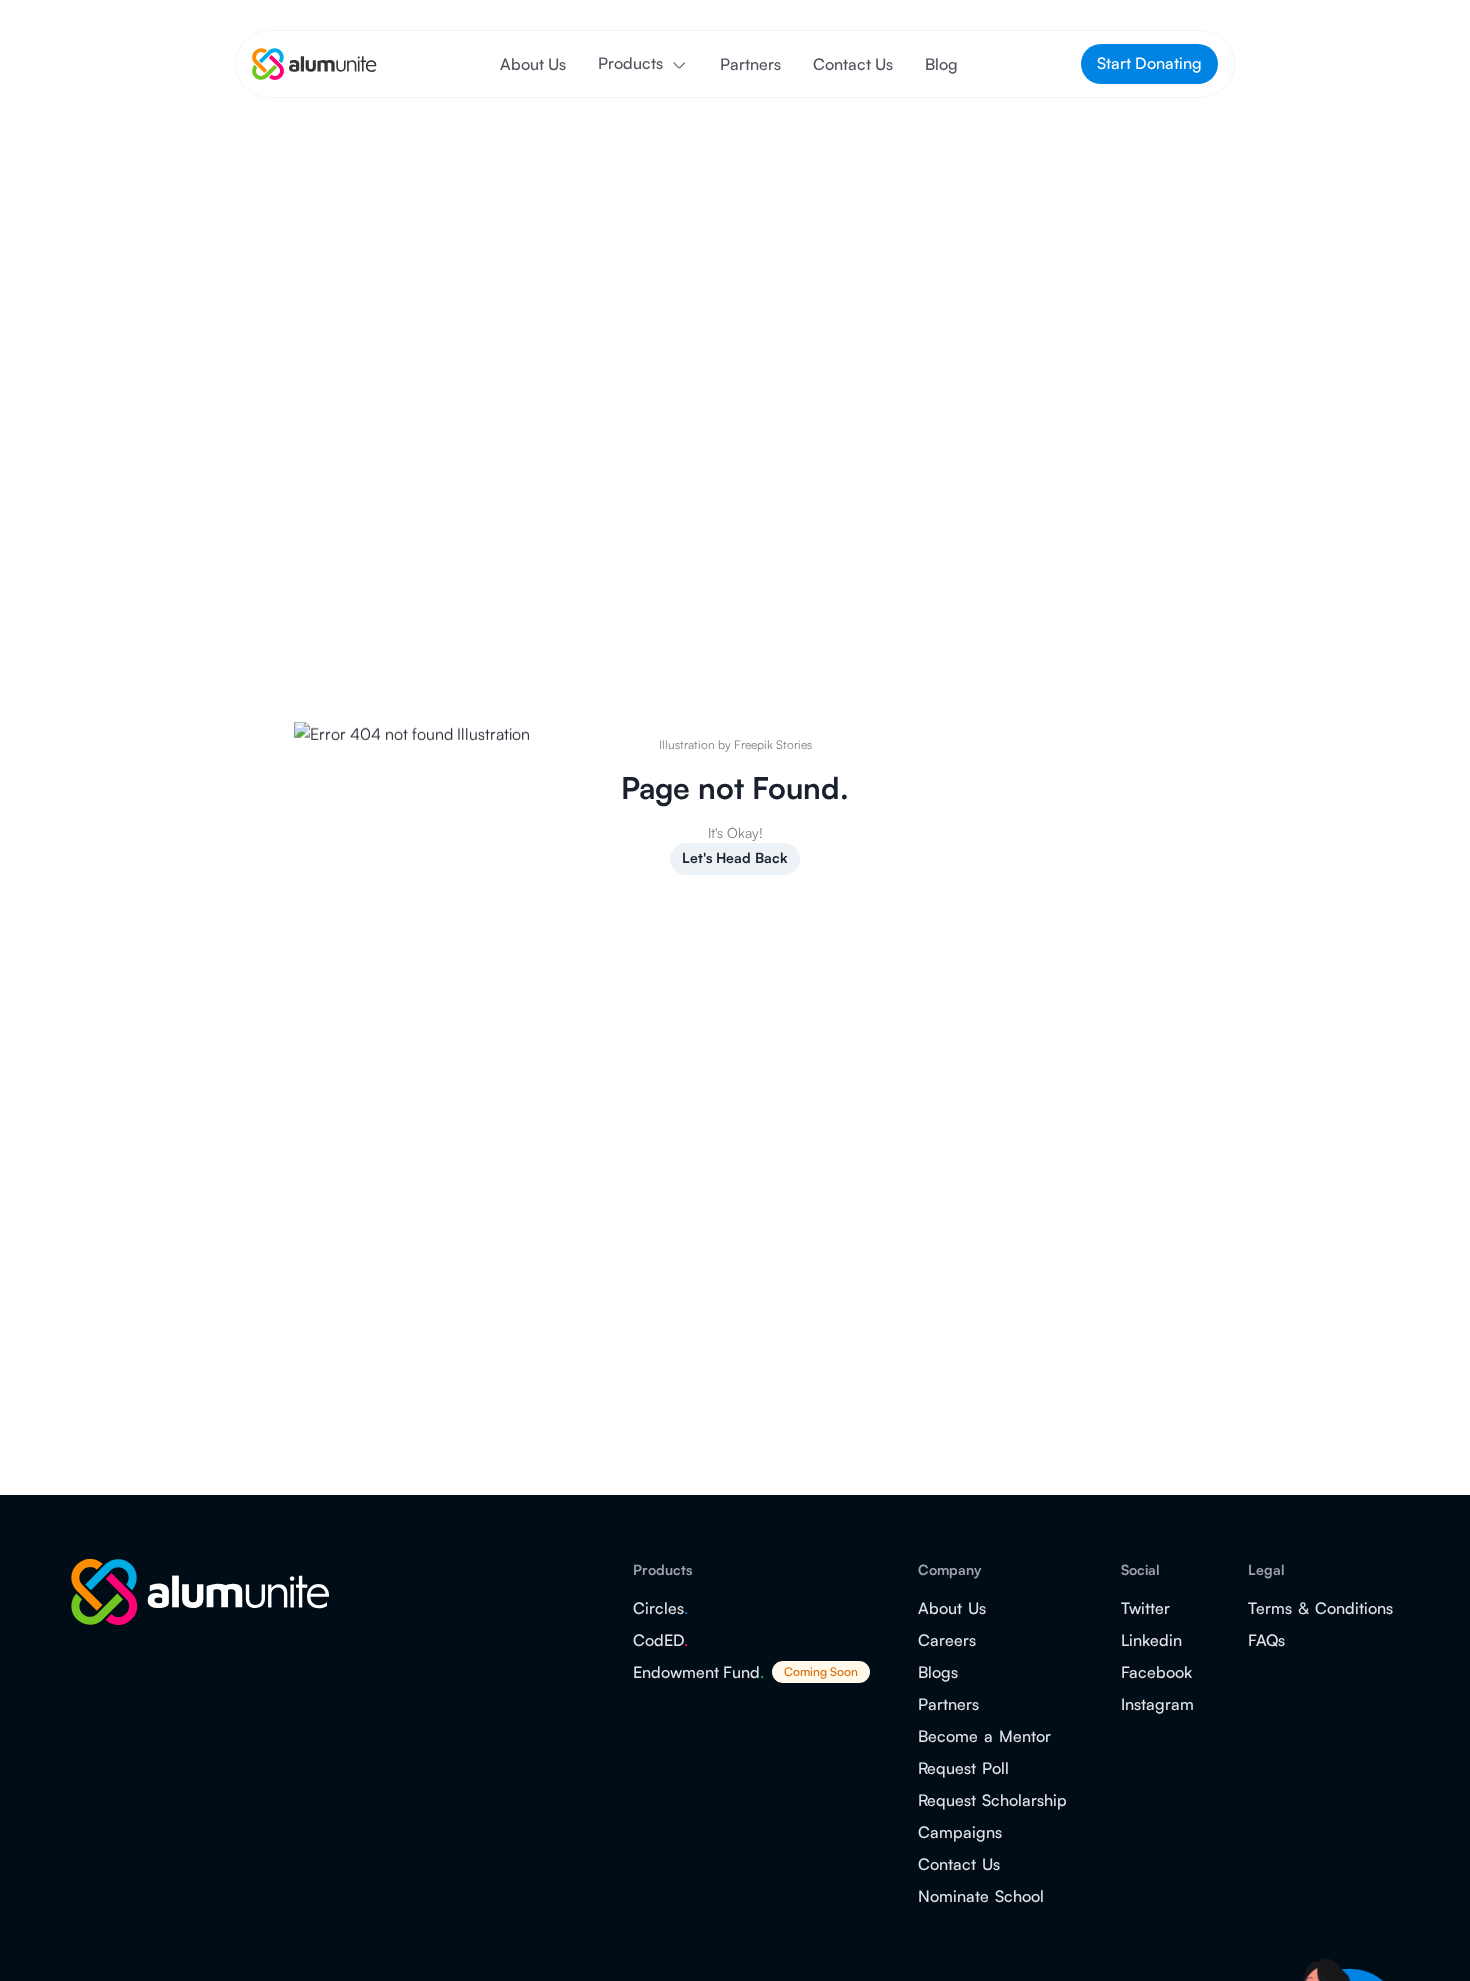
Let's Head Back (735, 857)
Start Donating (1149, 63)
